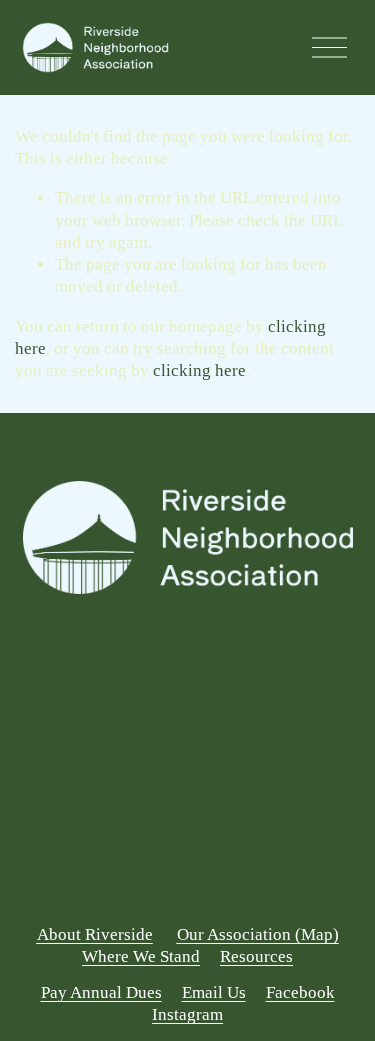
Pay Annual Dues (101, 992)
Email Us (214, 992)
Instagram (187, 1014)
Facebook (300, 992)
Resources (256, 956)
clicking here (199, 370)
